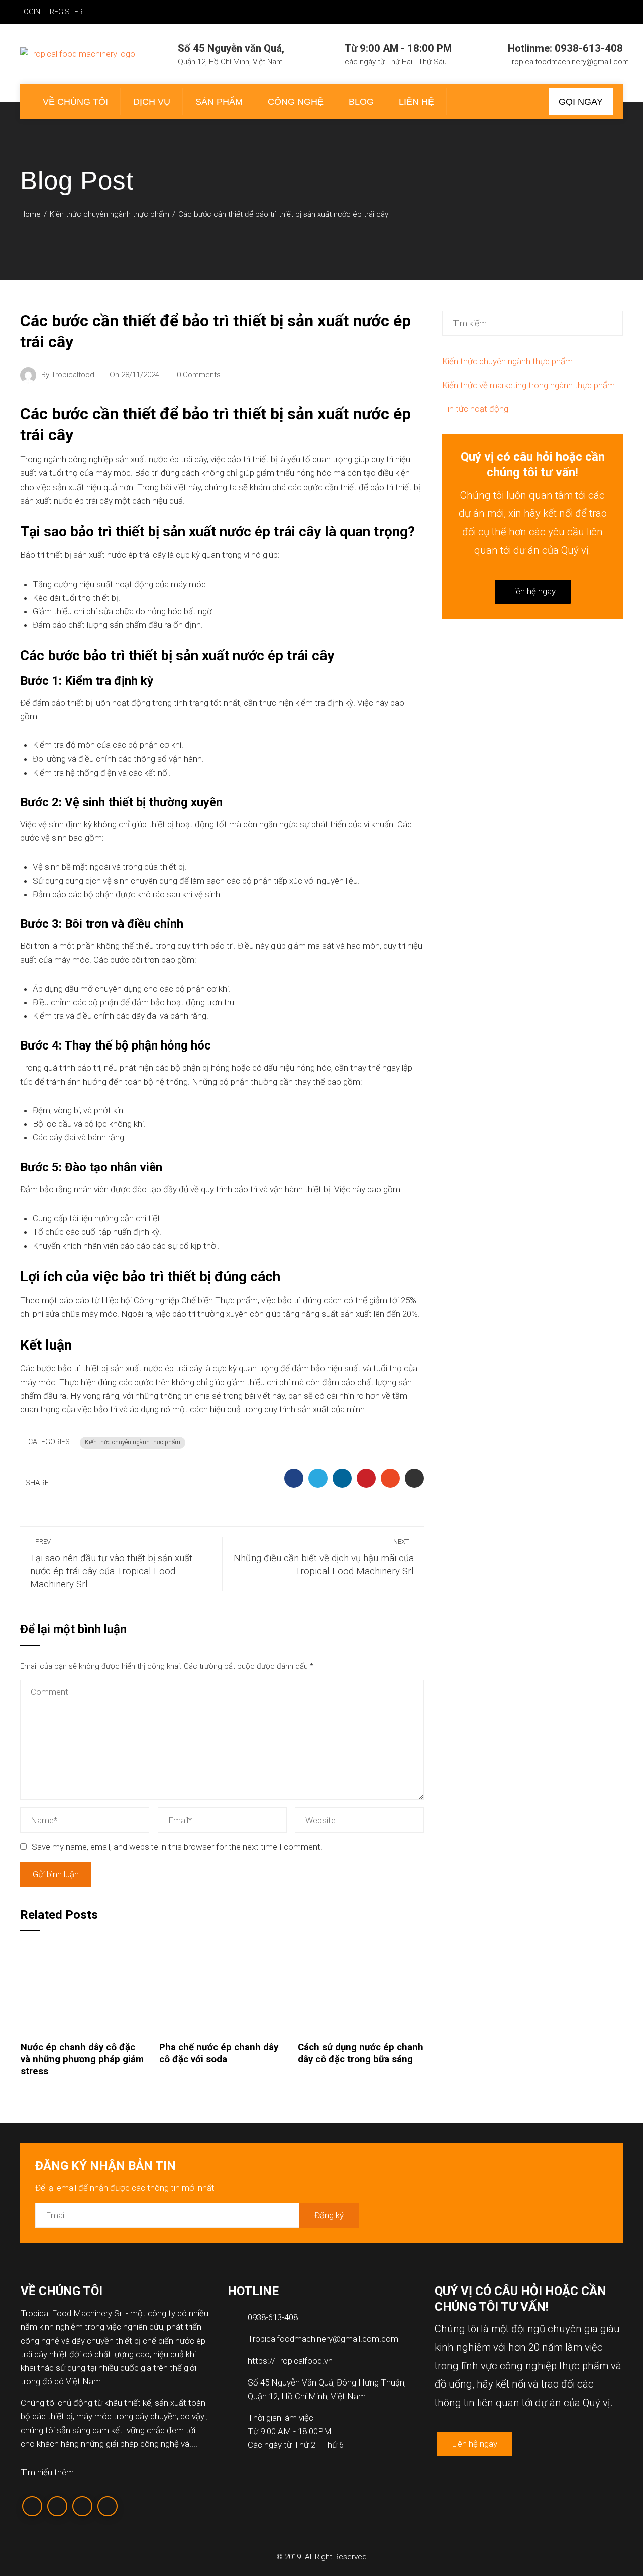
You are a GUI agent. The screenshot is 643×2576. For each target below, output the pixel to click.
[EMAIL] (414, 1478)
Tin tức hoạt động (475, 409)
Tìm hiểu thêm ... (51, 2472)
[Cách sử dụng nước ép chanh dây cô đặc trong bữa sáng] (361, 1988)
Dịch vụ (152, 102)
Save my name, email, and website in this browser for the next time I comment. (177, 1847)
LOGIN (30, 12)
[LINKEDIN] (342, 1478)
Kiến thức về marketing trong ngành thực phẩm (528, 385)
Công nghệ (296, 102)
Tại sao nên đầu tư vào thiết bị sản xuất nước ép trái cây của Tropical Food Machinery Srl (111, 1564)
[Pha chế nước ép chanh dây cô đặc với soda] (222, 1988)
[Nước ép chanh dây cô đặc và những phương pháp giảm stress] (84, 1988)
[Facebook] (32, 2506)
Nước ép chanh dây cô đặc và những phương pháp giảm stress (82, 2060)
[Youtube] (108, 2506)
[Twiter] (57, 2506)
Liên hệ (416, 102)
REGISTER (66, 12)
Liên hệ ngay (533, 591)
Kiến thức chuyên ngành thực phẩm (133, 1442)
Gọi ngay (581, 102)
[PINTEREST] (366, 1478)
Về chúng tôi (75, 102)
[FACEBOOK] (294, 1478)
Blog (361, 102)
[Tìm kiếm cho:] (532, 317)
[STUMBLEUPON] (390, 1478)
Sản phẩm (219, 102)
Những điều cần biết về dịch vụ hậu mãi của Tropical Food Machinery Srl (324, 1557)
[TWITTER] (318, 1478)
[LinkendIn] (82, 2506)
